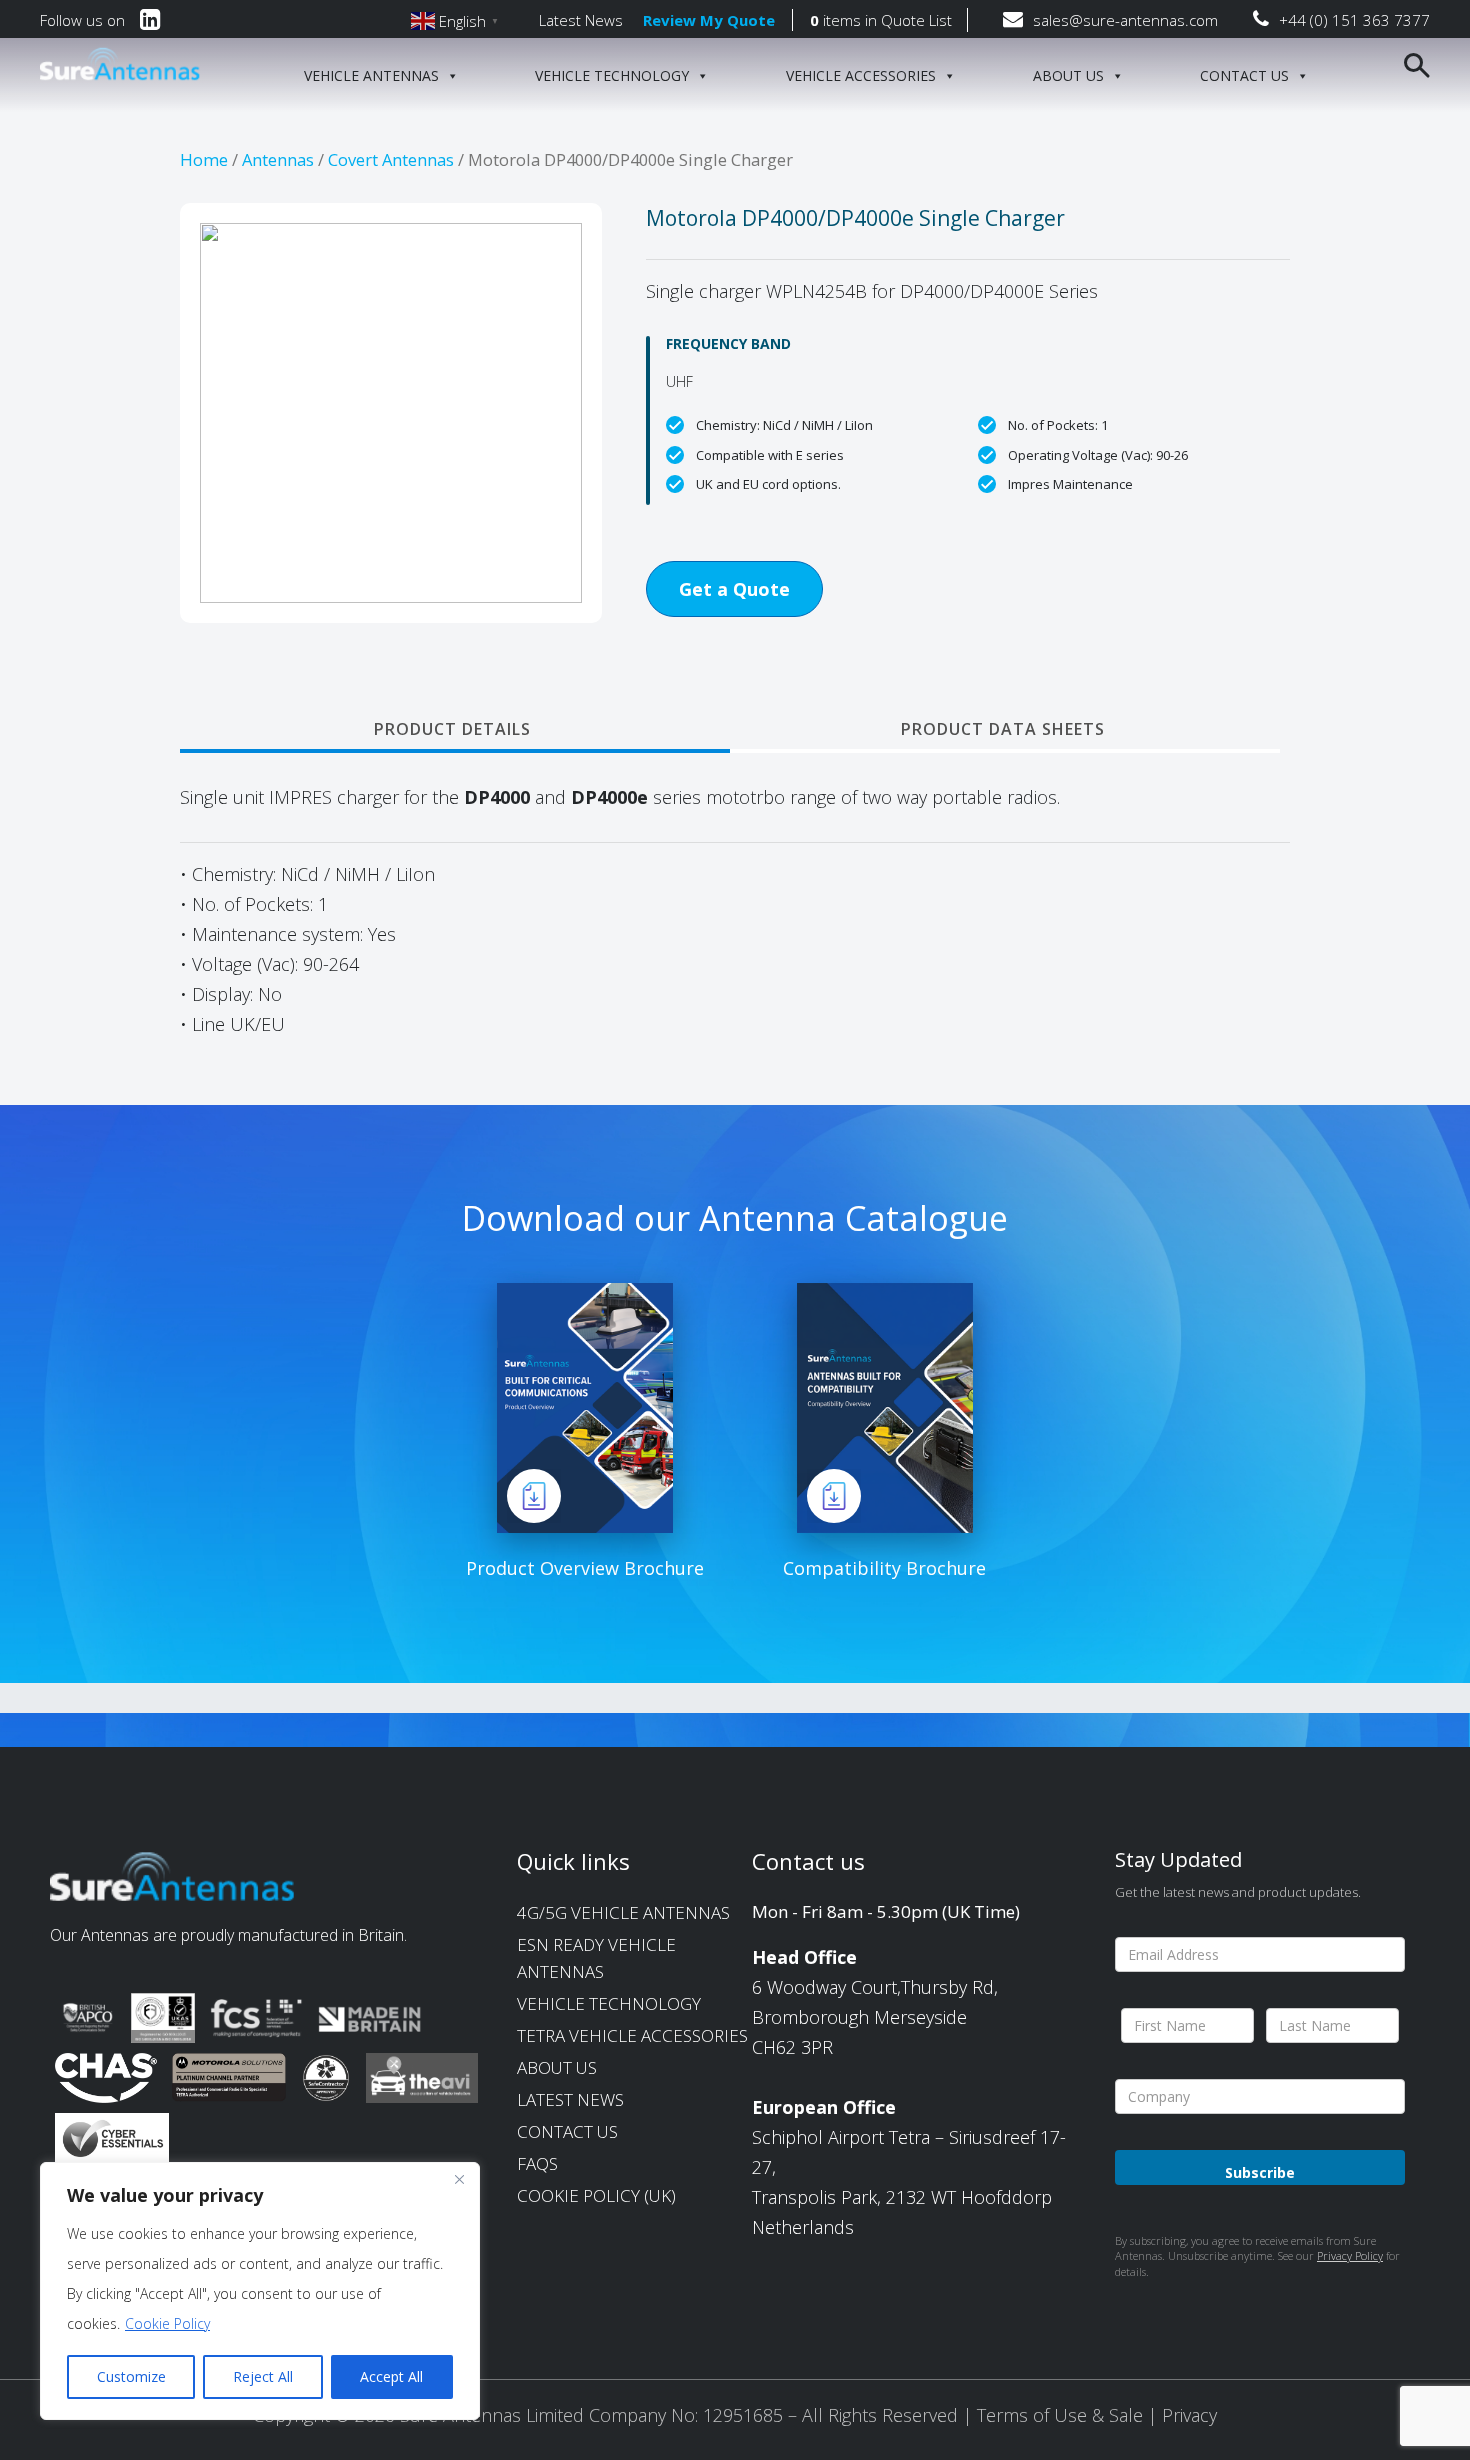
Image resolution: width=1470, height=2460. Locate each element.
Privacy (1189, 2415)
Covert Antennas (391, 159)
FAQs (537, 2163)
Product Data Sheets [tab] (1003, 729)
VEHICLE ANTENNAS (371, 75)
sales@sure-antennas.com (1125, 20)
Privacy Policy (1350, 2255)
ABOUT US (1068, 75)
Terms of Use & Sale (1062, 2415)
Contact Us (567, 2131)
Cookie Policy (167, 2323)
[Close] (459, 2179)
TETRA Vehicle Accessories (632, 2035)
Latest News (581, 20)
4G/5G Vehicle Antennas (623, 1912)
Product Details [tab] (452, 729)
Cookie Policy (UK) (596, 2195)
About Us (557, 2067)
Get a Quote (734, 589)
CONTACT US (1244, 75)
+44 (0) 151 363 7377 (1354, 20)
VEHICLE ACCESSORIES (861, 75)
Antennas (278, 159)
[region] (260, 2291)
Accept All (391, 2376)
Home (204, 159)
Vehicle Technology (609, 2003)
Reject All (263, 2376)
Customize (131, 2376)
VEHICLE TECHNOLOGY (612, 75)
